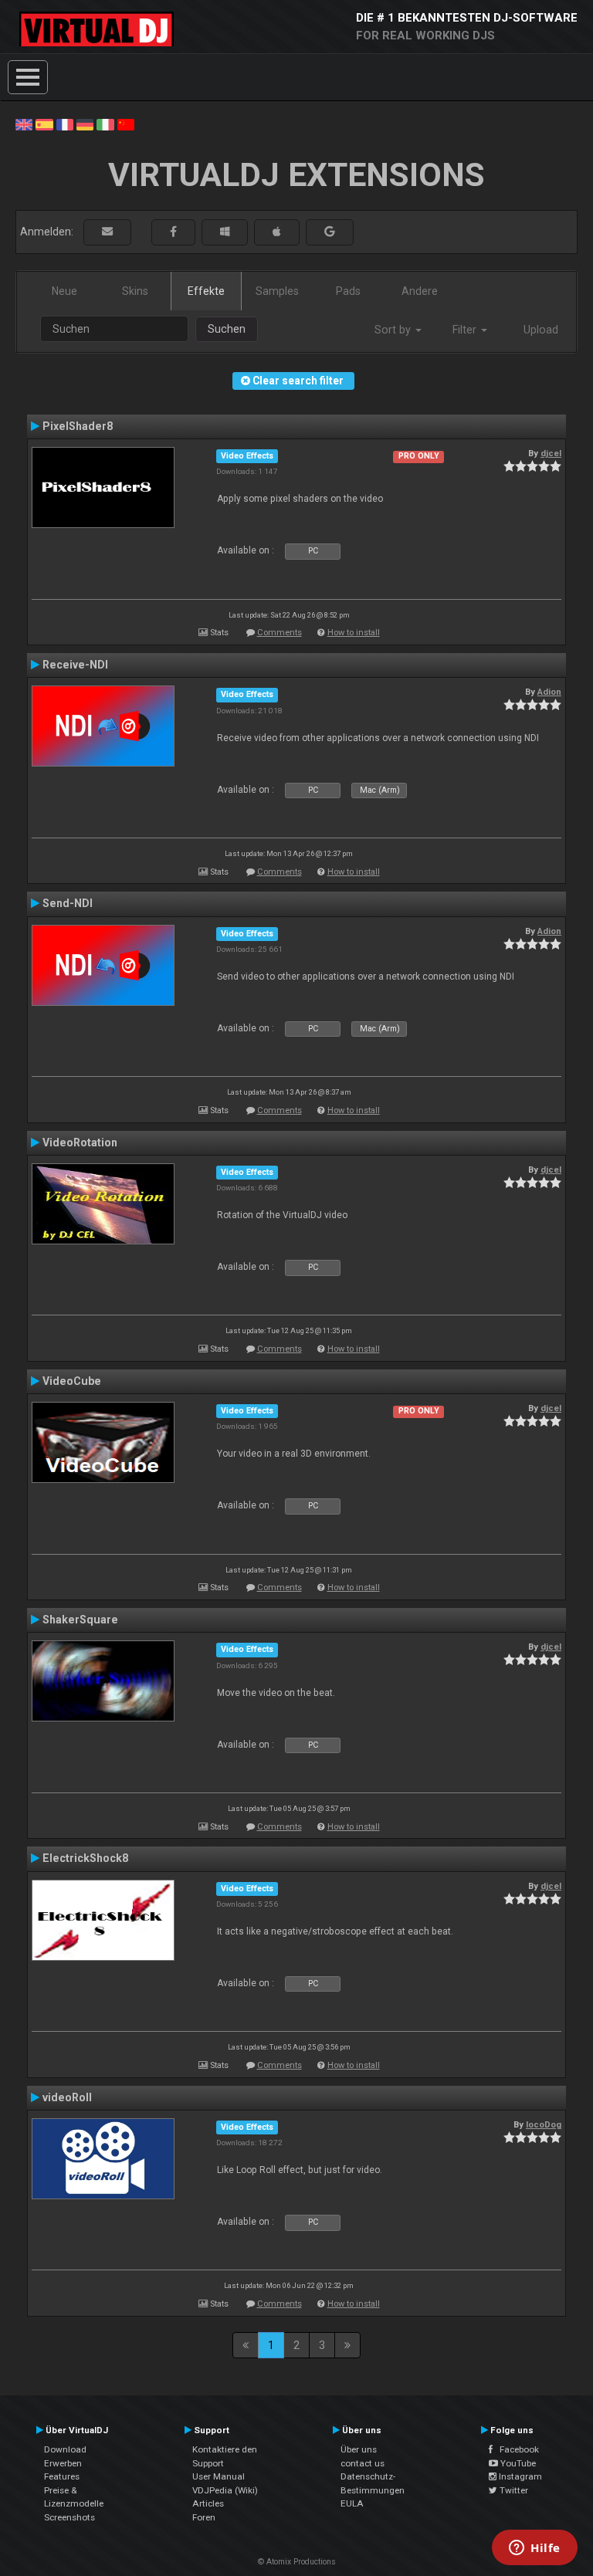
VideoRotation (80, 1142)
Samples (277, 291)
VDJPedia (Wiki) (225, 2490)
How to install (354, 633)
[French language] (65, 124)
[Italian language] (105, 124)
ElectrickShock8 (85, 1858)
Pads (348, 291)
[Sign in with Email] (107, 232)
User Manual (219, 2476)
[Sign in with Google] (330, 232)
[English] (24, 124)
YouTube (517, 2463)
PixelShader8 (78, 426)
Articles (208, 2503)
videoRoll (67, 2097)
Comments (280, 633)
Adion (549, 692)
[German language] (85, 124)
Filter (466, 330)
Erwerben (63, 2463)
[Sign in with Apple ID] (277, 232)
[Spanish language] (44, 124)
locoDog (544, 2124)
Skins (135, 291)
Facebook (516, 2449)
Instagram (519, 2476)
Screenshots (69, 2517)
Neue (64, 291)
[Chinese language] (126, 124)
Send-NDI (68, 903)
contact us (363, 2463)
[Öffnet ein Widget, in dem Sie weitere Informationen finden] (535, 2549)
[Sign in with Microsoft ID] (225, 232)
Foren (204, 2517)
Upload (541, 330)
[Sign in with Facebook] (173, 232)
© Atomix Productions (297, 2562)
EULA (352, 2503)
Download (65, 2449)
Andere (420, 291)
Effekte (206, 291)
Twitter (513, 2490)
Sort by (394, 330)
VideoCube (72, 1381)
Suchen (227, 329)
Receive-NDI (75, 665)
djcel (551, 453)
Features (62, 2476)
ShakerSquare (80, 1620)
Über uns (359, 2449)
